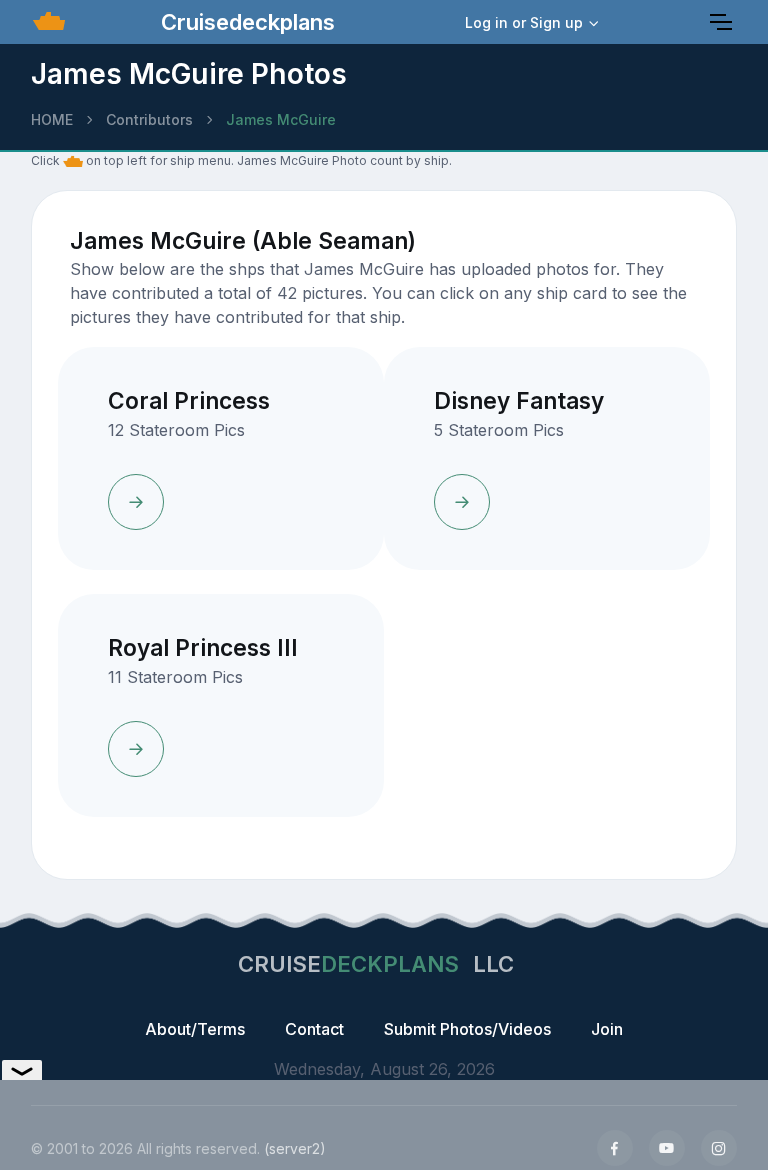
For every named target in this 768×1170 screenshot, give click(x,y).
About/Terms (195, 1029)
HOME (52, 119)
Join (607, 1029)
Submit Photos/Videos (467, 1029)
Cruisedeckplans (245, 22)
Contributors (149, 119)
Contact (314, 1029)
